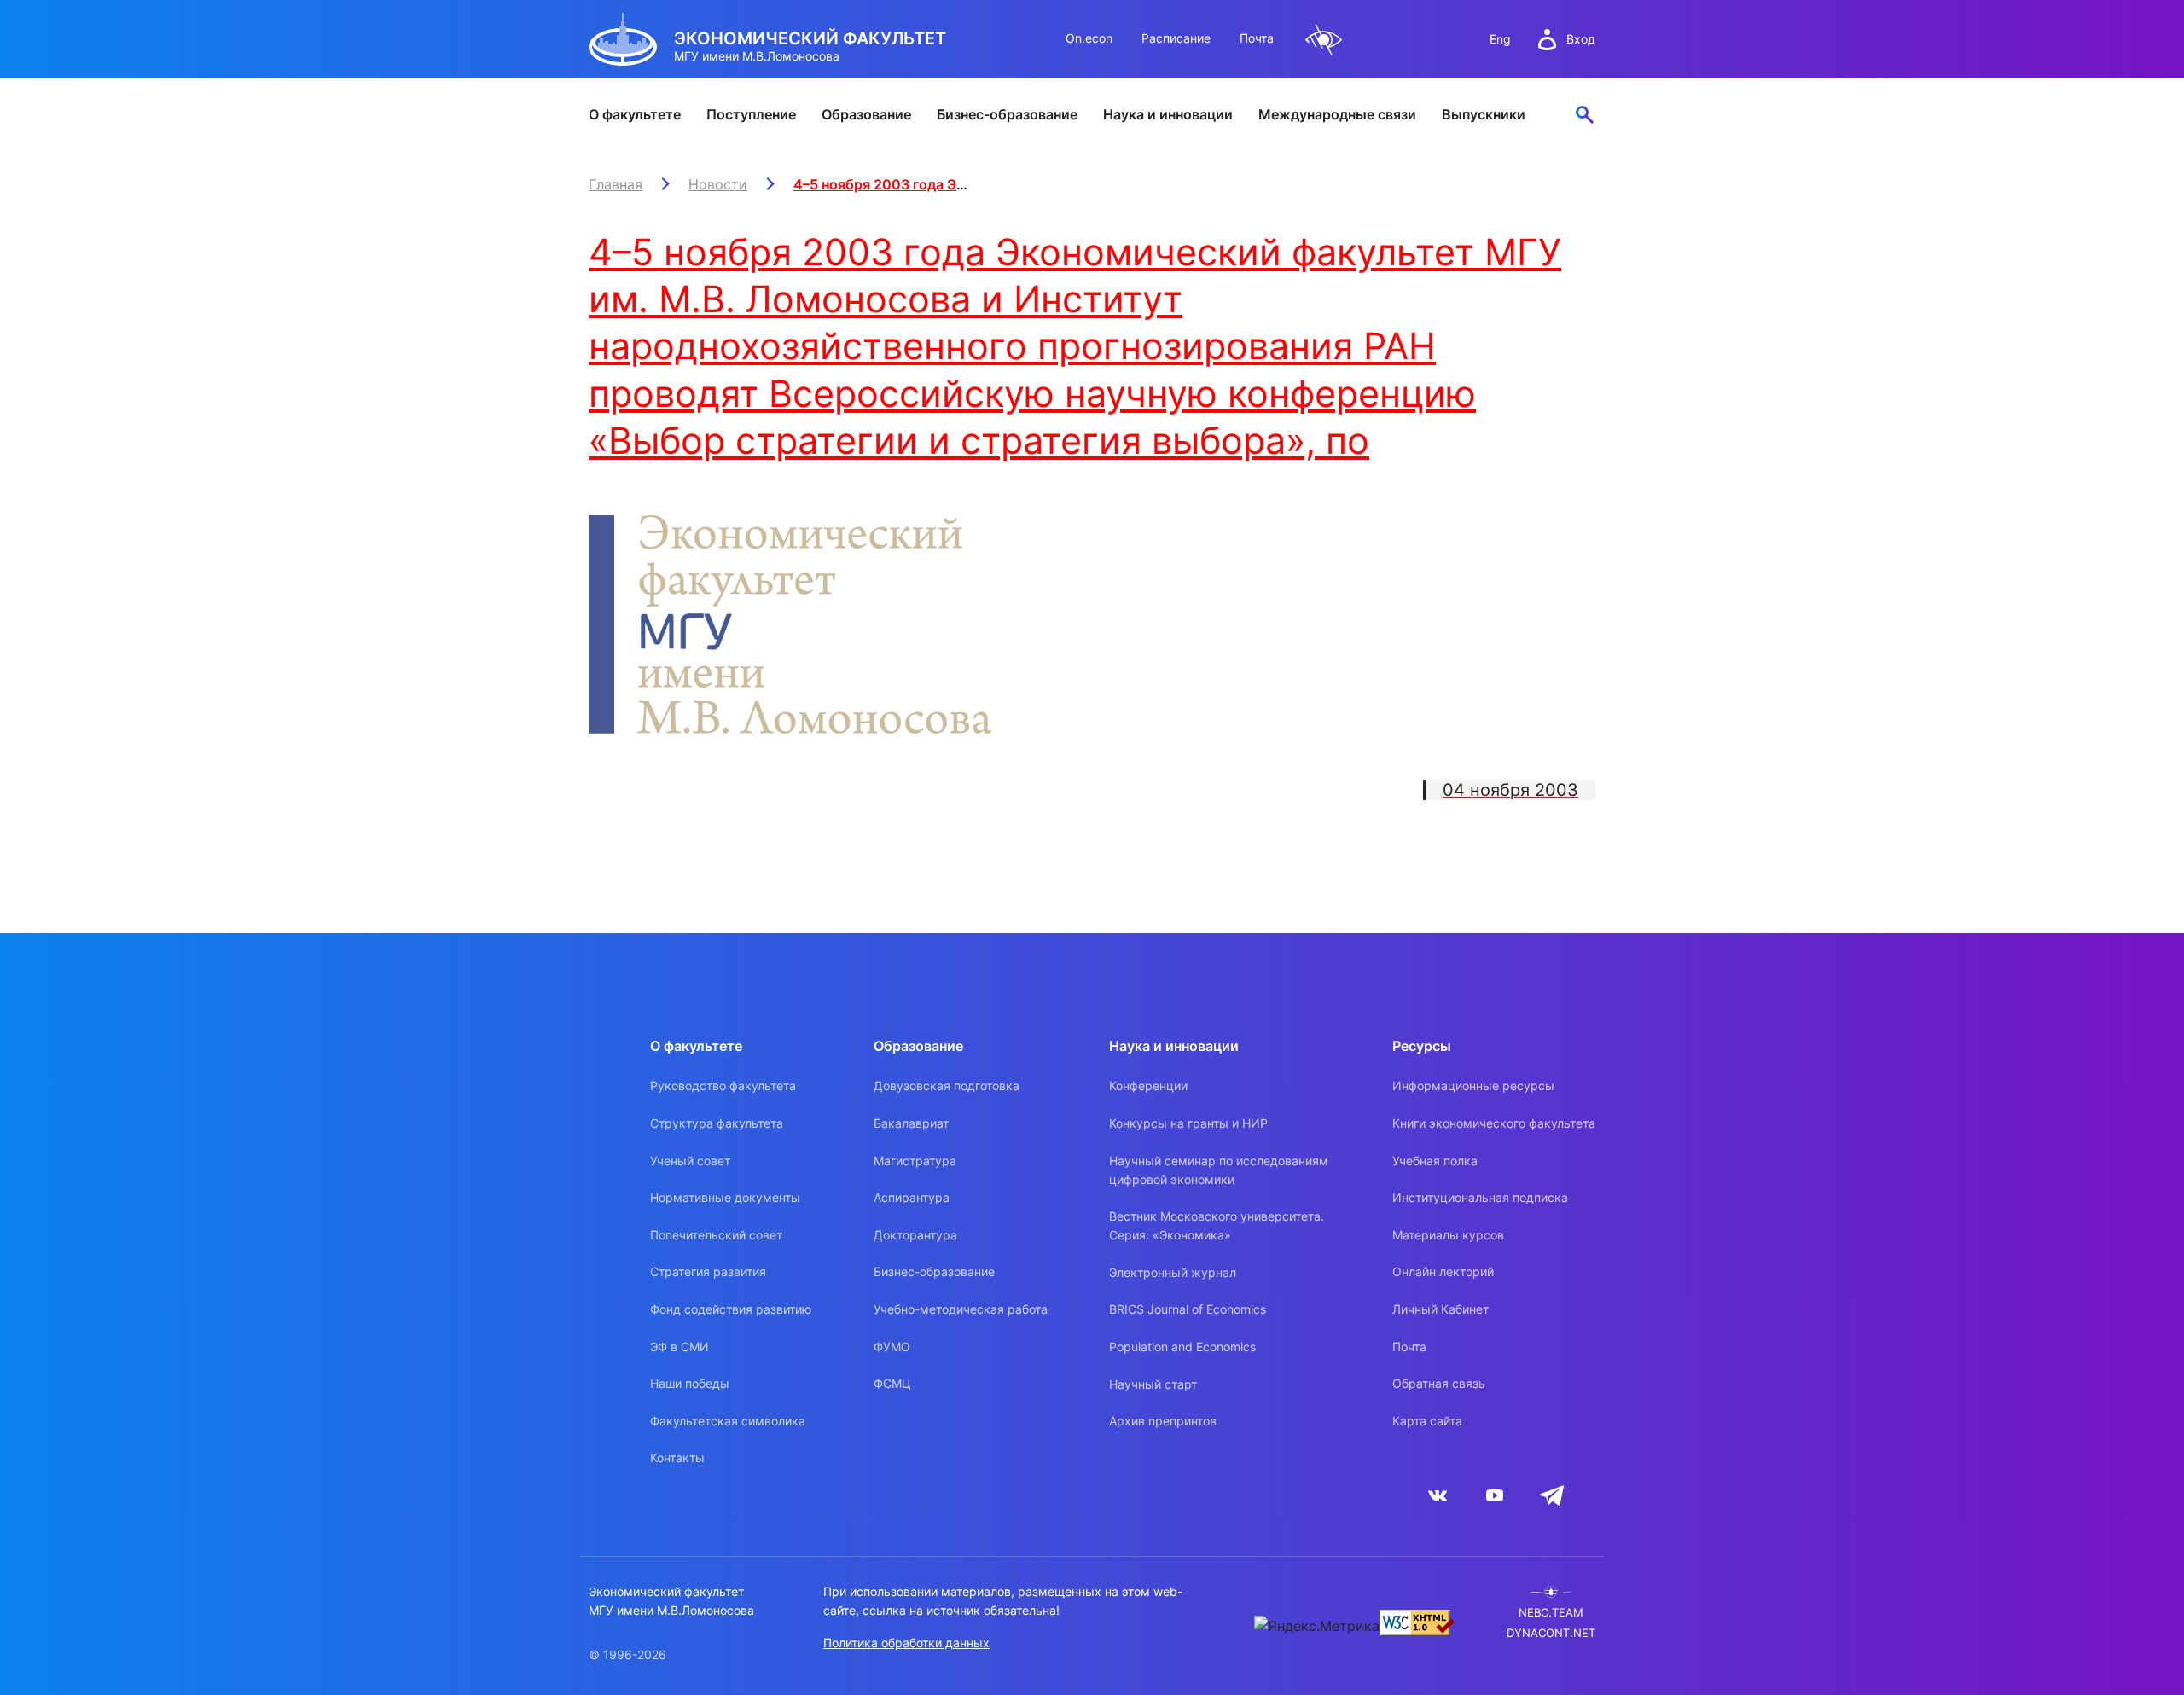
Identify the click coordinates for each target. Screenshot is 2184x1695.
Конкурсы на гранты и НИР (1188, 1123)
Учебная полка (1435, 1161)
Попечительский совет (716, 1235)
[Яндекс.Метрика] (1317, 1626)
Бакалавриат (911, 1123)
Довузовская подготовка (947, 1085)
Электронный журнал (1173, 1272)
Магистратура (915, 1161)
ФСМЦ (892, 1383)
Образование (866, 114)
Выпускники (1484, 114)
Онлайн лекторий (1443, 1271)
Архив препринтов (1163, 1421)
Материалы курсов (1448, 1235)
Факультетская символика (728, 1421)
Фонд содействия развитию (731, 1309)
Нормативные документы (725, 1197)
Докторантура (915, 1235)
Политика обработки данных (906, 1643)
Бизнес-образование (1007, 114)
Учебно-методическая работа (961, 1309)
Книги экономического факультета (1494, 1123)
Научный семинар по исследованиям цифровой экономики (1219, 1170)
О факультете (635, 114)
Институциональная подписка (1480, 1197)
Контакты (677, 1457)
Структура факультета (717, 1123)
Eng (1500, 39)
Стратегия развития (708, 1271)
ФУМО (892, 1347)
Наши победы (690, 1383)
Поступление (751, 114)
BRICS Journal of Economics (1188, 1309)
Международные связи (1337, 114)
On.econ (1089, 38)
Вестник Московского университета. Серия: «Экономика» (1217, 1225)
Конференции (1148, 1085)
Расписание (1176, 38)
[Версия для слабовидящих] (1324, 40)
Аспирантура (912, 1197)
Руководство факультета (723, 1085)
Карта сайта (1427, 1421)
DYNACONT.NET (1551, 1633)
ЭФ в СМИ (680, 1347)
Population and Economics (1182, 1347)
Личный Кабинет (1441, 1309)
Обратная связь (1439, 1383)
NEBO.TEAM (1551, 1613)
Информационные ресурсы (1473, 1085)
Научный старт (1153, 1384)
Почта (1257, 38)
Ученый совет (690, 1161)
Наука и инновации (1168, 114)
